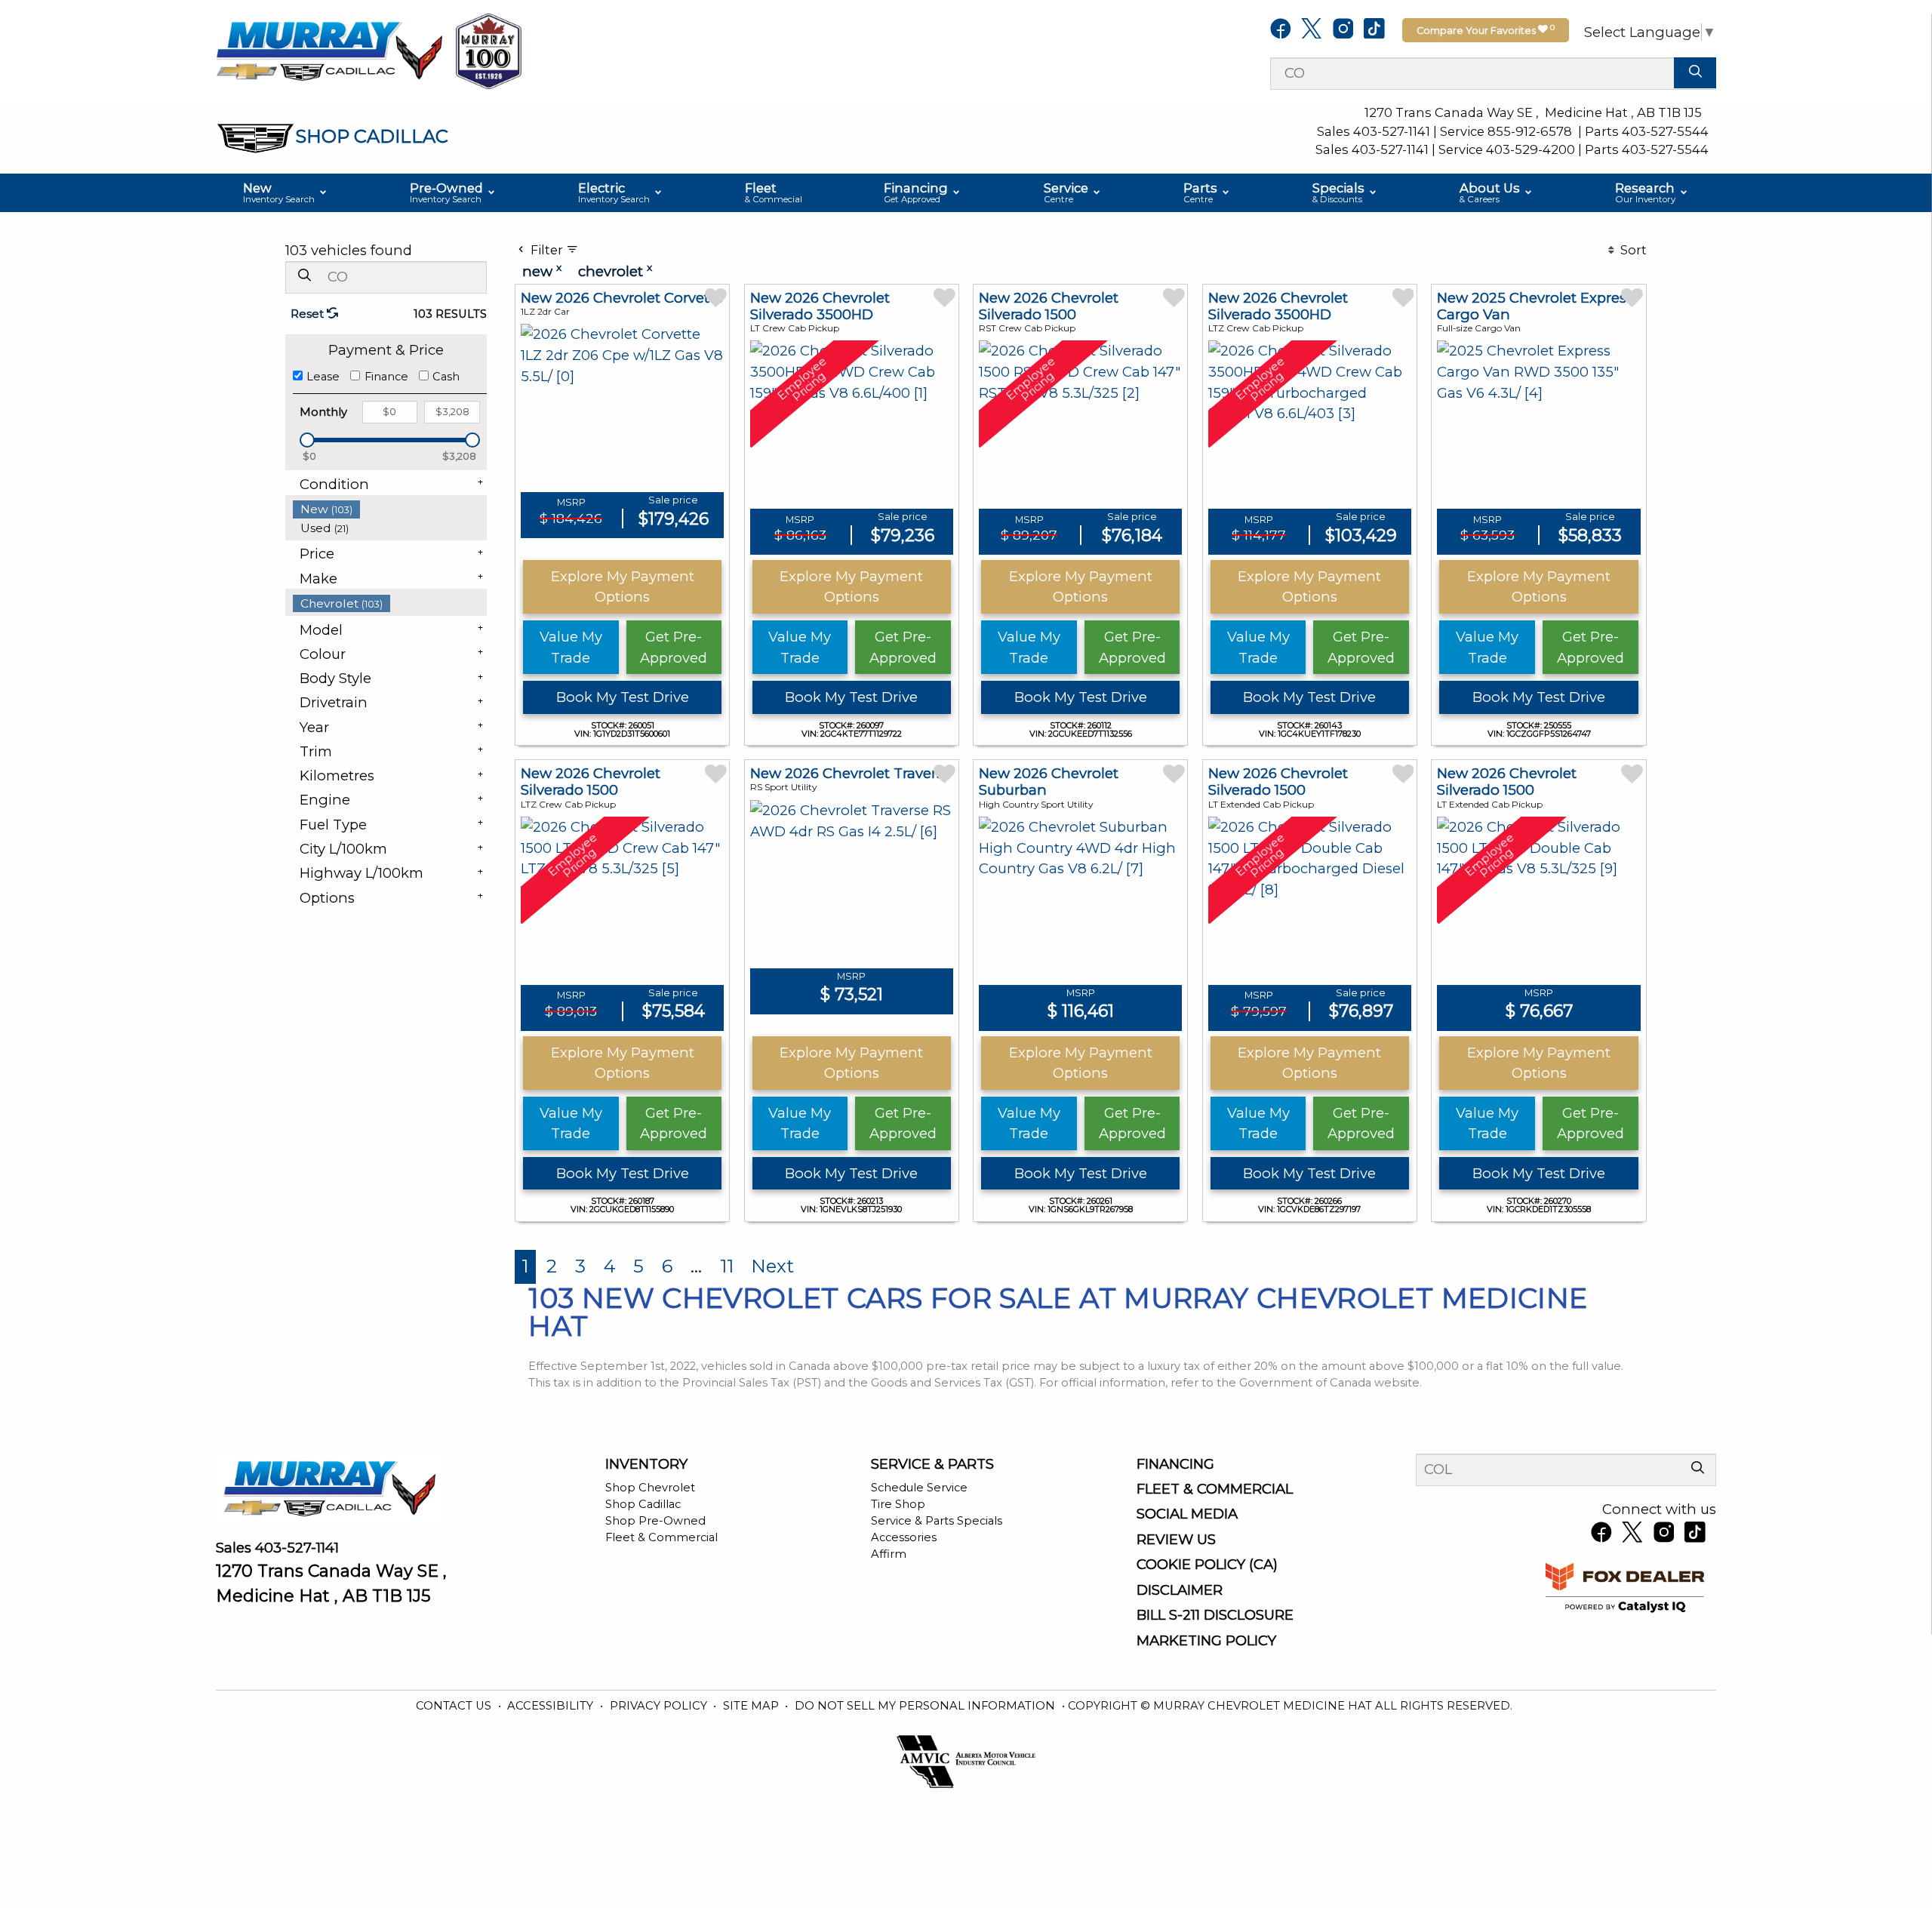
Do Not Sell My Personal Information (926, 1706)
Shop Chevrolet (650, 1488)
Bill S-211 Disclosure (1215, 1615)
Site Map (752, 1706)
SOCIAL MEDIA (1187, 1514)
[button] (286, 193)
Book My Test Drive (623, 697)
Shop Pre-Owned (655, 1521)
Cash (446, 377)
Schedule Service (919, 1488)
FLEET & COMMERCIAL (1215, 1489)
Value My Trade (571, 647)
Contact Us (455, 1706)
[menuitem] (390, 509)
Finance (386, 377)
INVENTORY (646, 1464)
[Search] (1695, 73)
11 (727, 1266)
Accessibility (552, 1706)
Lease (323, 377)
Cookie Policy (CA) (1207, 1565)
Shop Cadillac (643, 1504)
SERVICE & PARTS (932, 1464)
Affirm (889, 1554)
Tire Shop (898, 1504)
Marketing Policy (1206, 1641)
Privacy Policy (660, 1706)
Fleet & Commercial (661, 1537)
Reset (309, 314)
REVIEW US (1176, 1540)
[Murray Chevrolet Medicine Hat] (329, 50)
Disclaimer (1180, 1590)
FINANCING (1175, 1464)
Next (772, 1266)
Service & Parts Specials (937, 1521)
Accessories (904, 1537)
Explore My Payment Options (623, 587)
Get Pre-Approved (674, 647)
